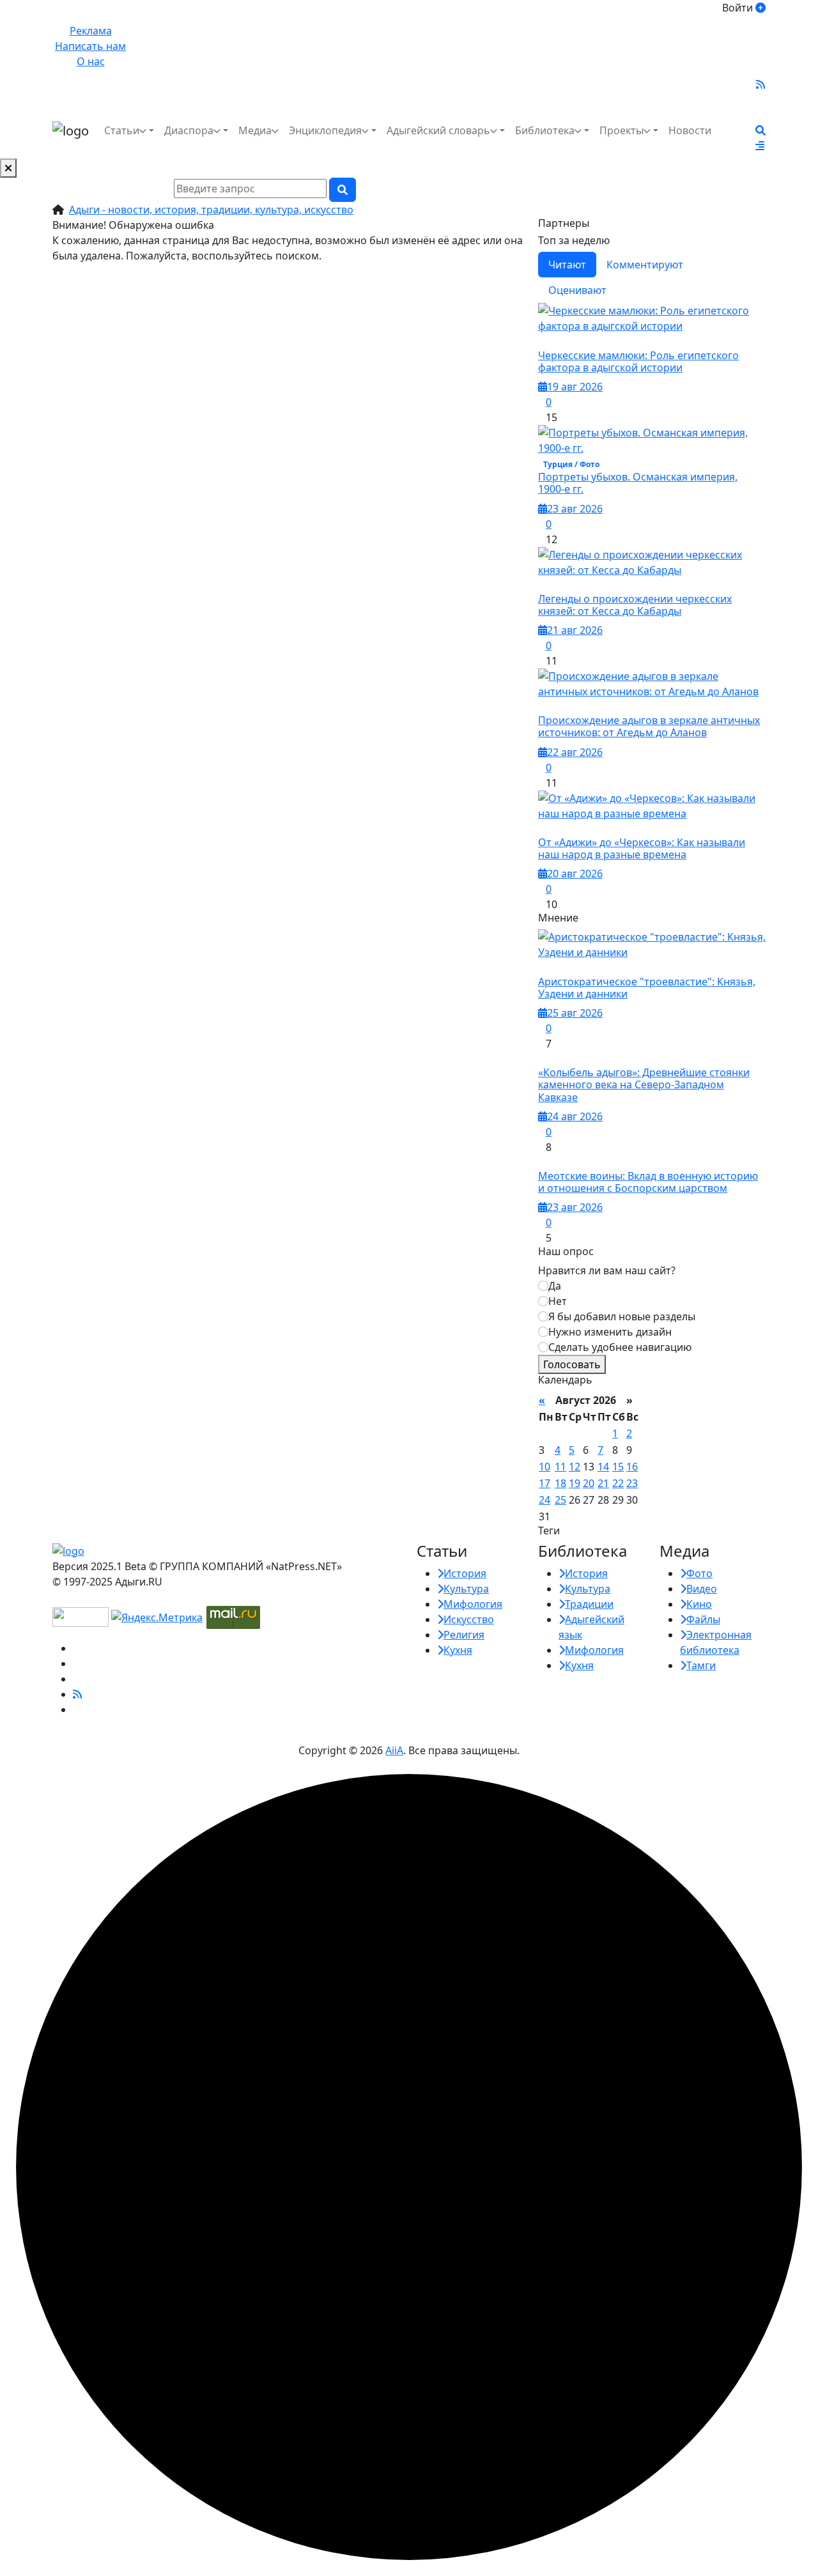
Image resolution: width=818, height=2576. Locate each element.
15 (618, 1467)
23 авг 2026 (575, 509)
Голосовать (572, 1364)
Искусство (469, 1619)
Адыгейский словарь (438, 130)
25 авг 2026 (575, 1013)
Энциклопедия (325, 130)
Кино (699, 1604)
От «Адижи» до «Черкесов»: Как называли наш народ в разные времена (642, 848)
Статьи (122, 130)
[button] (760, 146)
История (465, 1573)
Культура (466, 1589)
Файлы (703, 1619)
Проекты (621, 130)
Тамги (701, 1665)
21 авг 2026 (575, 630)
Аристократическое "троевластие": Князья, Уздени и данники (647, 988)
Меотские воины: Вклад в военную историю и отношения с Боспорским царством (648, 1182)
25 (560, 1500)
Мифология (473, 1604)
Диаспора (189, 130)
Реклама (91, 31)
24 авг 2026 (575, 1116)
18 (560, 1483)
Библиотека (545, 130)
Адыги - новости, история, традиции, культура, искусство (211, 210)
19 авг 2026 (575, 387)
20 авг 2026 (575, 874)
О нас (91, 61)
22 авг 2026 (575, 752)
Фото (699, 1573)
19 (575, 1483)
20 (589, 1483)
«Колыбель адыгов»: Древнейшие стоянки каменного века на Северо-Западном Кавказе (644, 1084)
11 (560, 1467)
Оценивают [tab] (577, 290)
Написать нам (90, 46)
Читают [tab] (567, 265)
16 (632, 1467)
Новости (690, 130)
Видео (702, 1589)
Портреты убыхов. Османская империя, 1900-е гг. (638, 483)
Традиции (589, 1604)
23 (632, 1483)
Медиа (255, 130)
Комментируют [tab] (645, 265)
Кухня (458, 1650)
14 (603, 1467)
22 (618, 1483)
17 (544, 1483)
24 (544, 1500)
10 (544, 1467)
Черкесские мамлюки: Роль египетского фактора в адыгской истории (638, 361)
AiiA (394, 1750)
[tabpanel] (652, 607)
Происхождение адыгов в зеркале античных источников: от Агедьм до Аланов (649, 726)
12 (575, 1467)
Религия (464, 1635)
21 (603, 1483)
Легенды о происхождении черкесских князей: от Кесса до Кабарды (635, 605)
